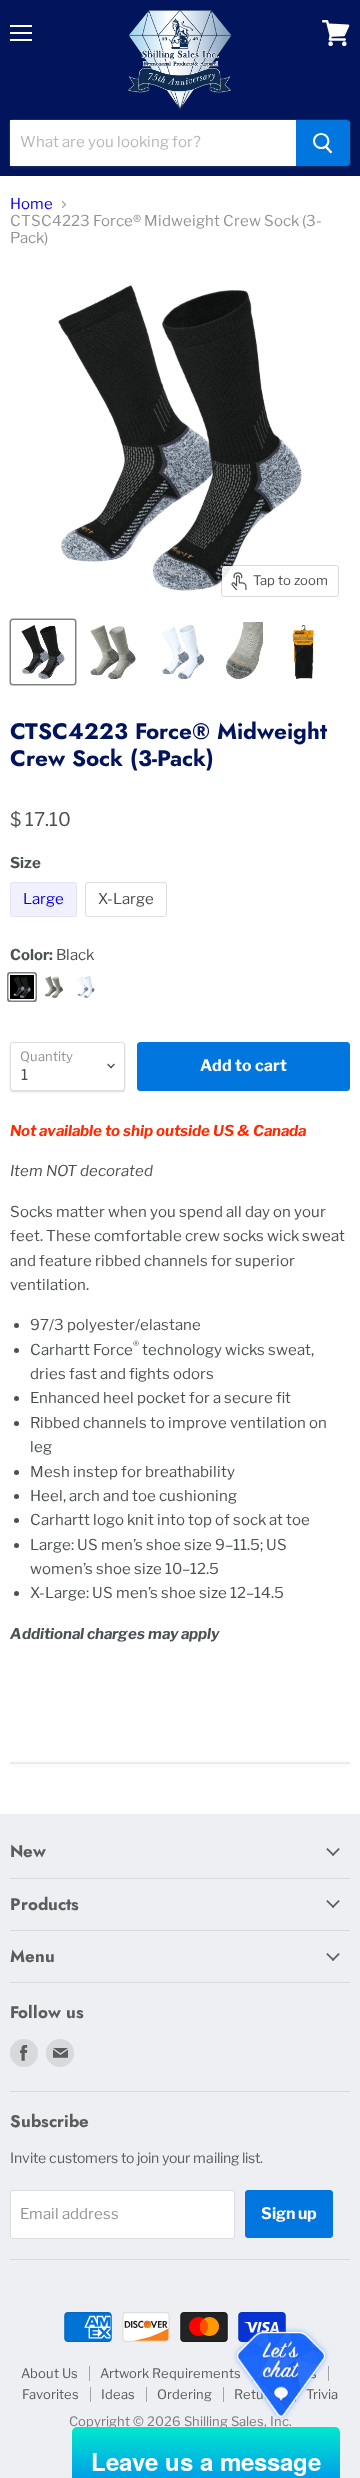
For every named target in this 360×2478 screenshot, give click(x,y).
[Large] (46, 922)
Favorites (50, 2394)
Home (31, 204)
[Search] (323, 143)
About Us (49, 2373)
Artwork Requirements (170, 2373)
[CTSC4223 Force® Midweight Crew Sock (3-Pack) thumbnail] (43, 652)
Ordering (184, 2394)
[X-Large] (128, 922)
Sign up (289, 2213)
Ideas (118, 2394)
